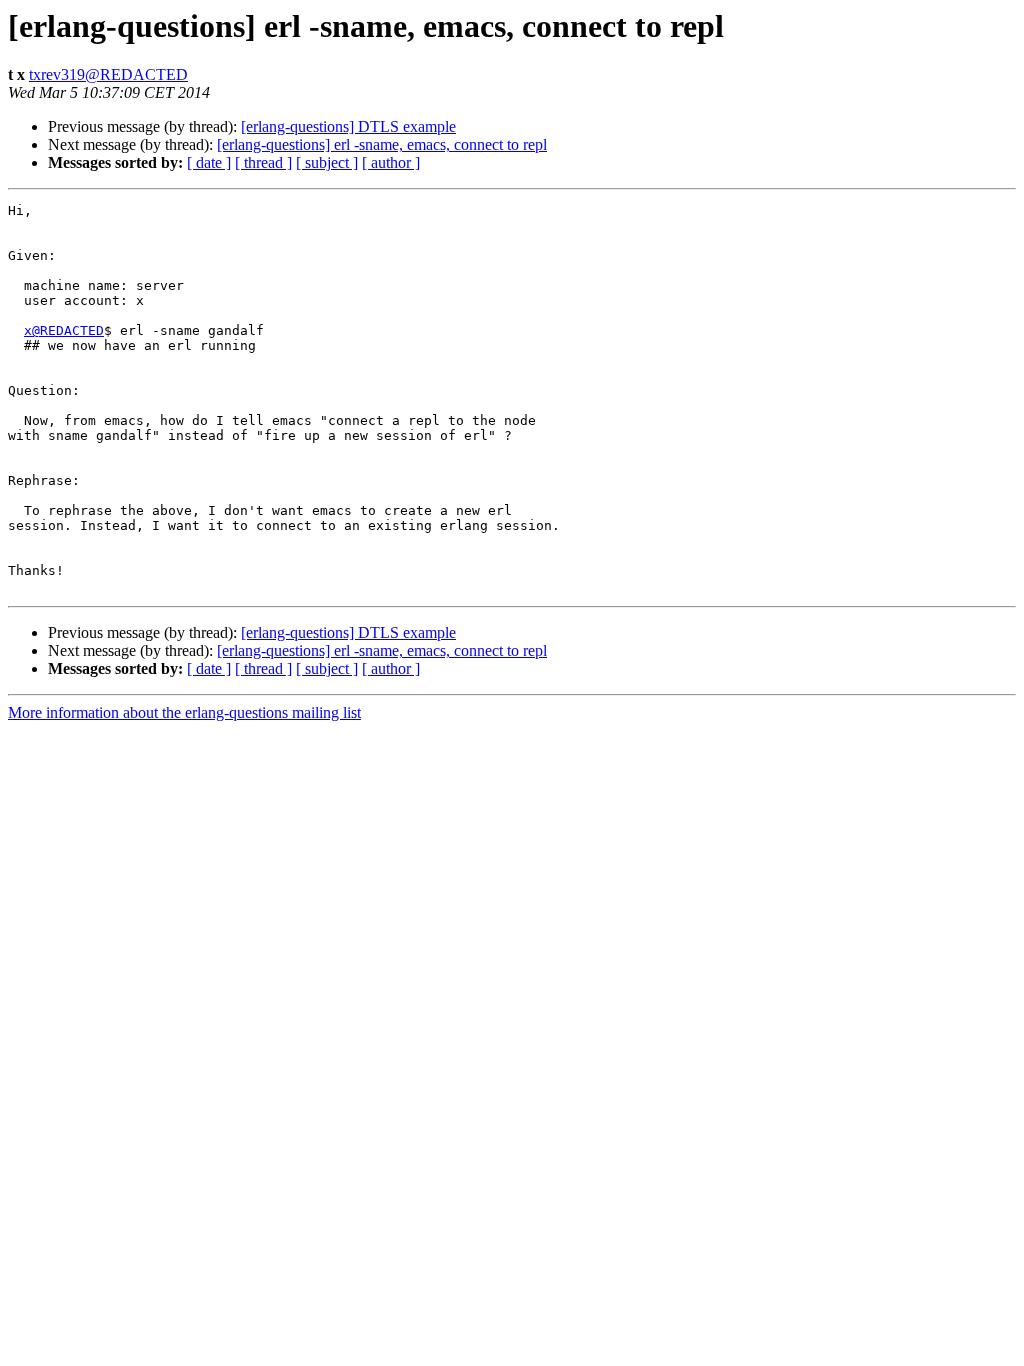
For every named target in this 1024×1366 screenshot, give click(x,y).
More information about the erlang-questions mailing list (184, 712)
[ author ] (391, 162)
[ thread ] (263, 162)
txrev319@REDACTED (108, 74)
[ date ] (209, 162)
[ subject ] (327, 162)
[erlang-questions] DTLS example (348, 126)
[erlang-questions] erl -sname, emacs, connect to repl (382, 144)
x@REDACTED (64, 330)
